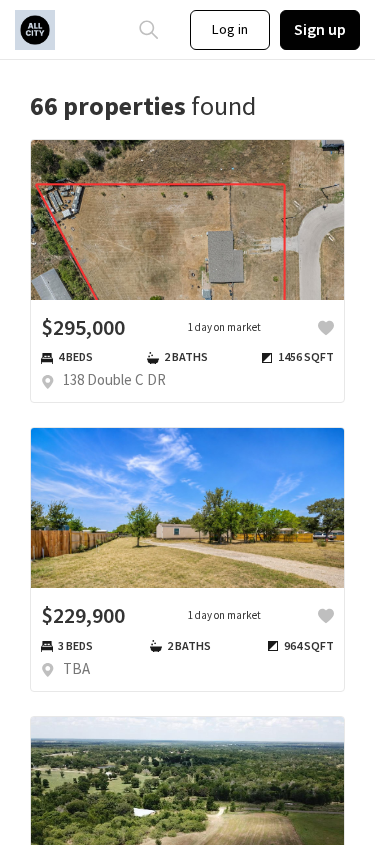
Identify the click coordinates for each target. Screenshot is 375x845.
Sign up (320, 29)
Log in (230, 29)
